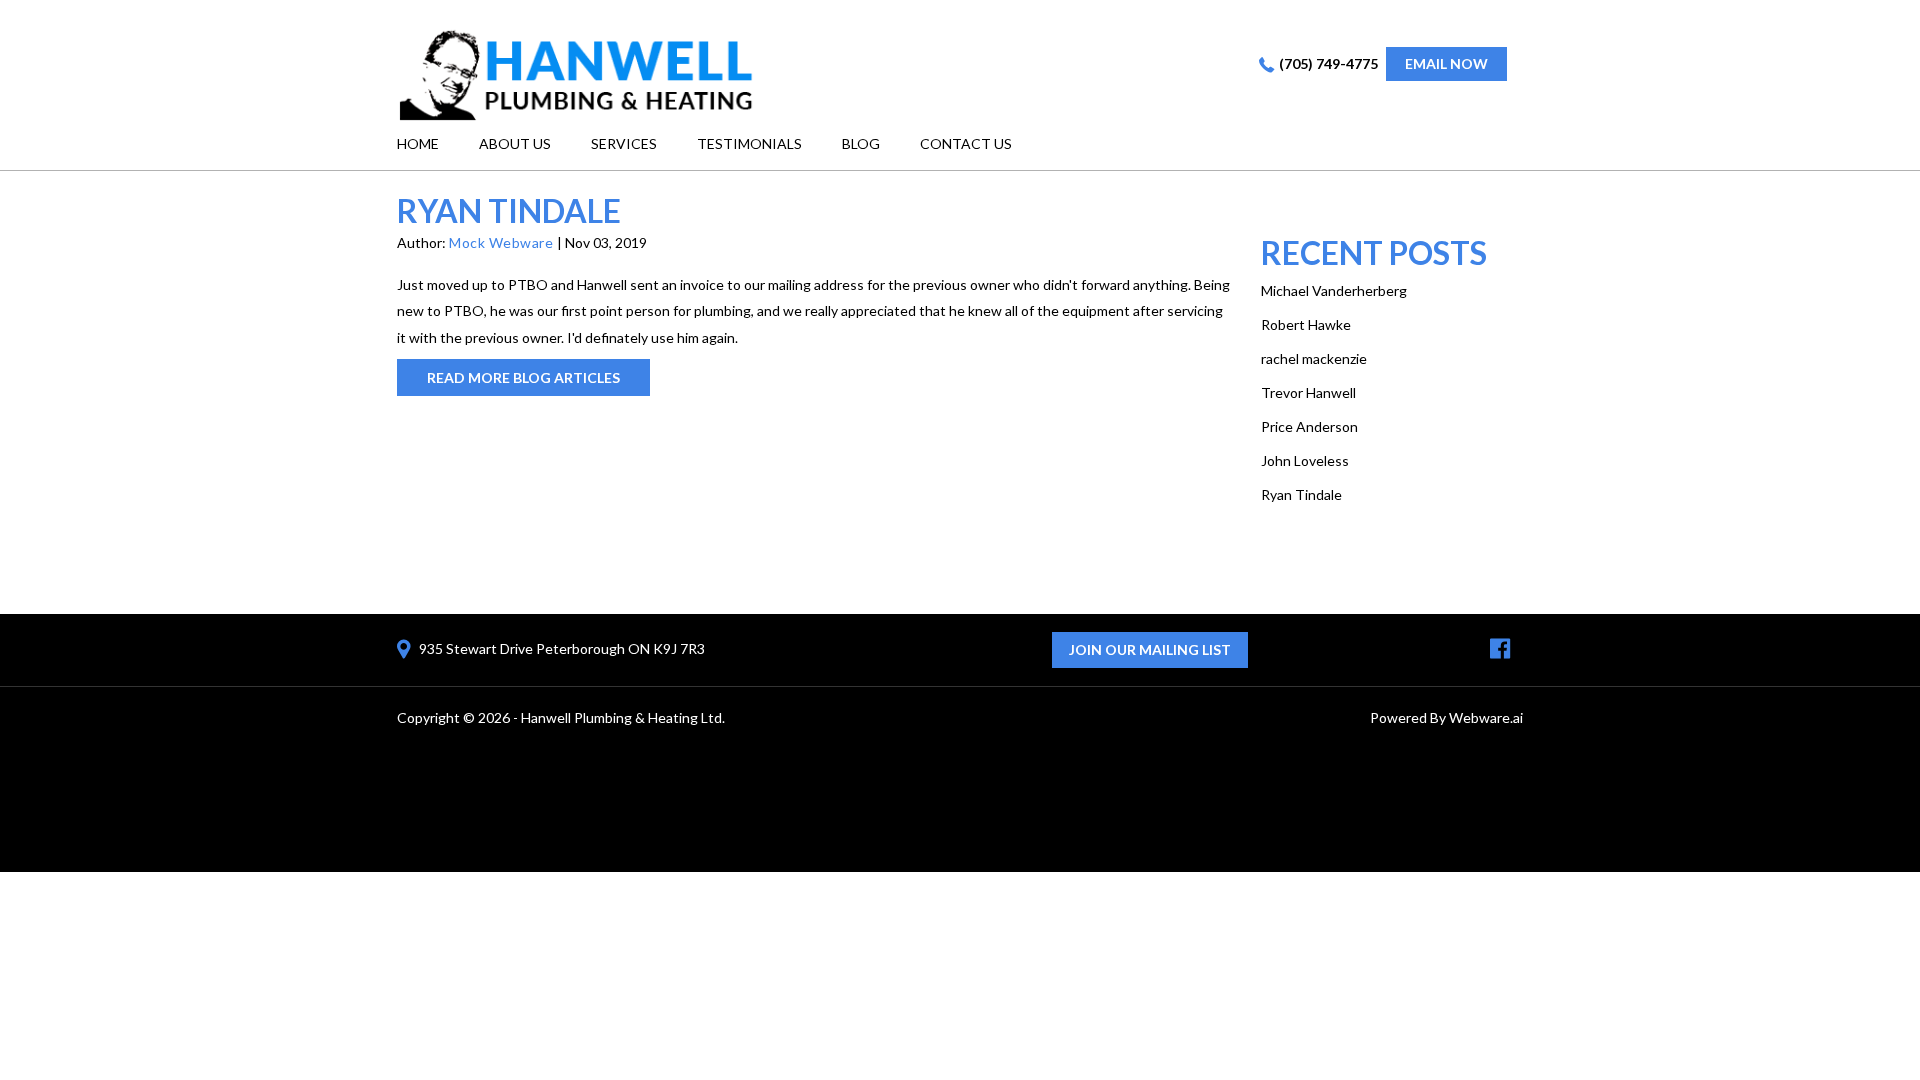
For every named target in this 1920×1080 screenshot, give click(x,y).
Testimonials (749, 143)
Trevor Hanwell (1308, 392)
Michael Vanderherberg (1334, 290)
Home (418, 143)
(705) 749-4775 (1328, 63)
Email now (1446, 63)
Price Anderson (1309, 426)
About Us (515, 143)
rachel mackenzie (1314, 358)
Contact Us (966, 143)
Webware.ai (1486, 717)
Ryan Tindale (1301, 494)
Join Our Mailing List (1150, 649)
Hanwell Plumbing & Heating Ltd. (623, 717)
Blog (861, 143)
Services (624, 143)
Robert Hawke (1306, 324)
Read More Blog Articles (523, 377)
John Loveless (1305, 460)
